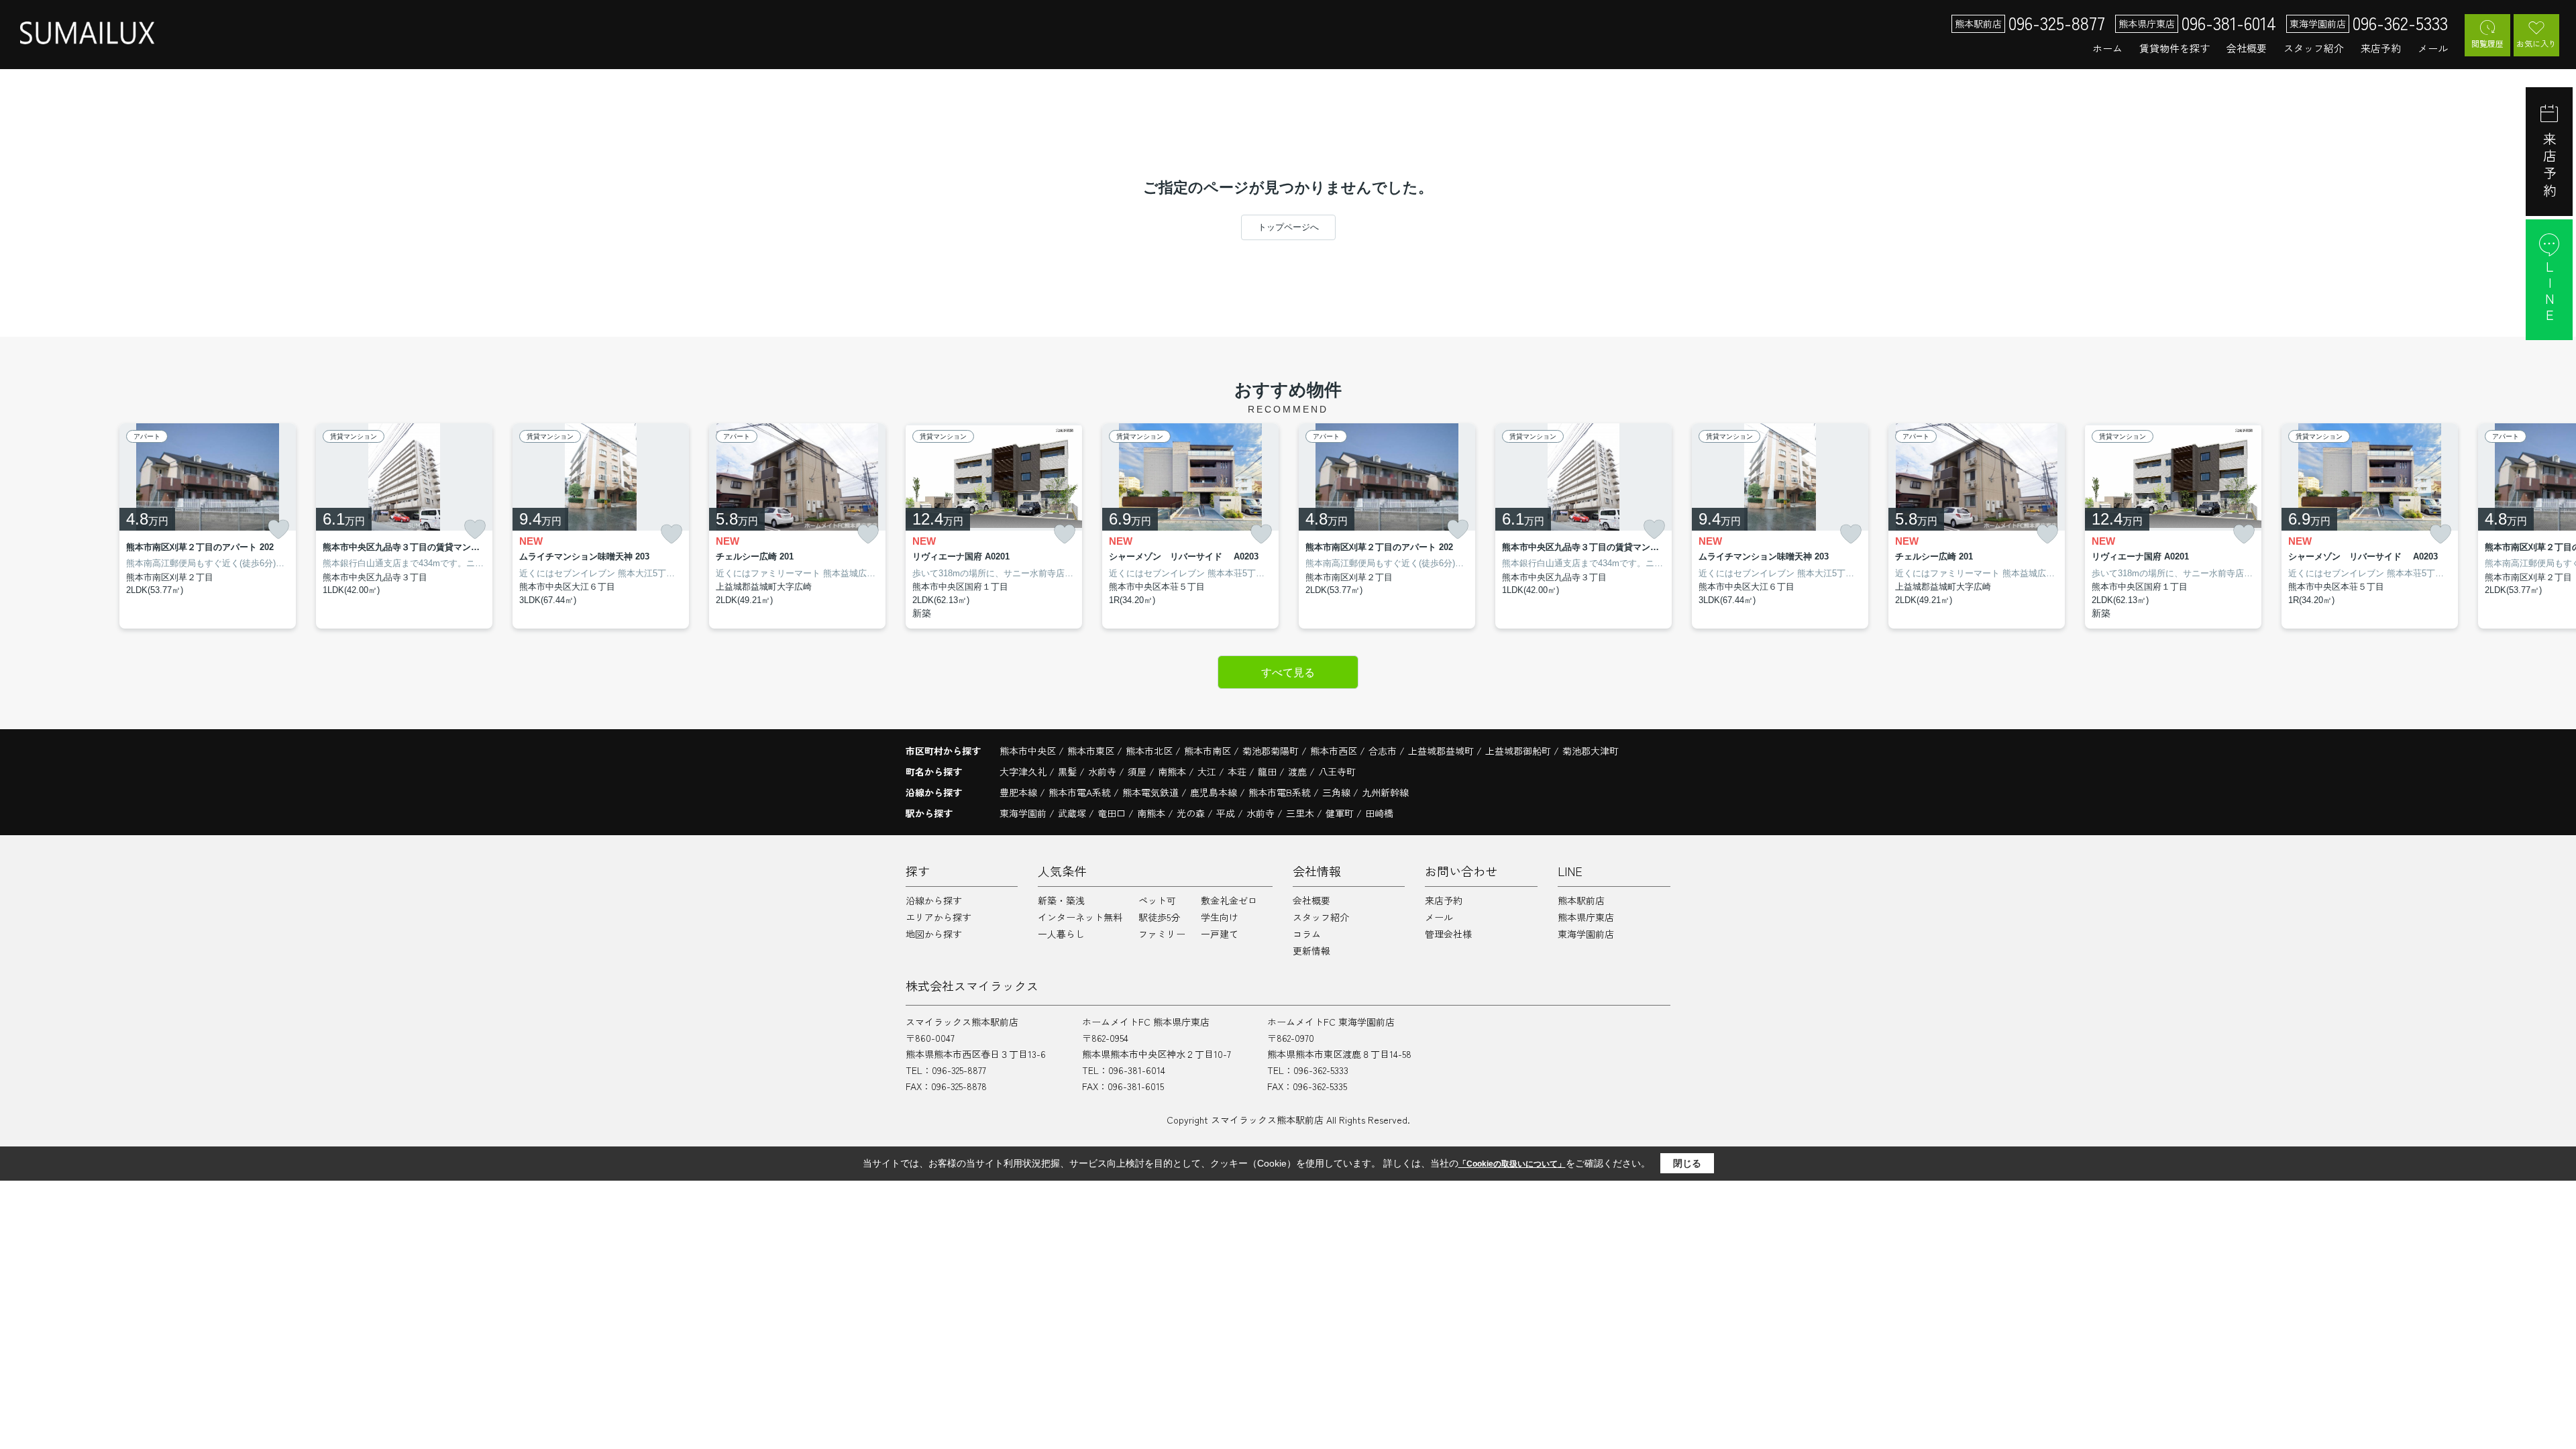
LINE (2550, 292)
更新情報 (1311, 951)
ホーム (2107, 48)
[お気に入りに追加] (278, 529)
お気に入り (2536, 43)
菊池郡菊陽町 (1271, 751)
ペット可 (1157, 900)
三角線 (1338, 792)
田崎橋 (1379, 813)
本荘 (1238, 771)
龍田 (1269, 771)
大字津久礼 (1024, 771)
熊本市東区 (1091, 751)
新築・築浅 (1061, 900)
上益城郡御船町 (1518, 751)
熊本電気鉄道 (1152, 792)
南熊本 (1173, 771)
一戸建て (1220, 934)
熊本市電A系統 (1081, 792)
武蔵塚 (1072, 813)
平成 (1226, 813)
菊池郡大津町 (1591, 751)
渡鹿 (1299, 771)
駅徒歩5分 (1159, 917)
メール (2433, 48)
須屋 (1138, 771)
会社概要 (2247, 48)
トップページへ (1288, 227)
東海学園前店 (1586, 934)
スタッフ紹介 (2314, 48)
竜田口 (1112, 813)
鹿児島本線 (1215, 792)
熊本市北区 (1149, 751)
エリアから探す (938, 917)
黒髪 (1069, 771)
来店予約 (2381, 48)
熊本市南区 (1207, 751)
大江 (1208, 771)
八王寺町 (1337, 771)
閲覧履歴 (2487, 43)
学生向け (1220, 917)
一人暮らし (1061, 934)
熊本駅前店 (1581, 900)
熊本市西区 (1334, 751)
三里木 (1300, 813)
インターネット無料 (1080, 917)
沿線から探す (934, 900)
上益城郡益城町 (1441, 751)
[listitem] (994, 526)
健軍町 (1340, 813)
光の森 (1191, 813)
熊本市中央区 (1028, 751)
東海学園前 (1023, 813)
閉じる (1687, 1163)
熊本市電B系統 (1281, 792)
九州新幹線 (1385, 792)
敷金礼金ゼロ (1229, 900)
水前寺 (1104, 771)
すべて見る (1288, 673)
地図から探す (934, 934)
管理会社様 (1448, 934)
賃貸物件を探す (2175, 48)
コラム (1307, 934)
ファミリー (1162, 934)
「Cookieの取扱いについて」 (1512, 1164)
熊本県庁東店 (1586, 917)
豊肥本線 (1020, 792)
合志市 (1383, 751)
